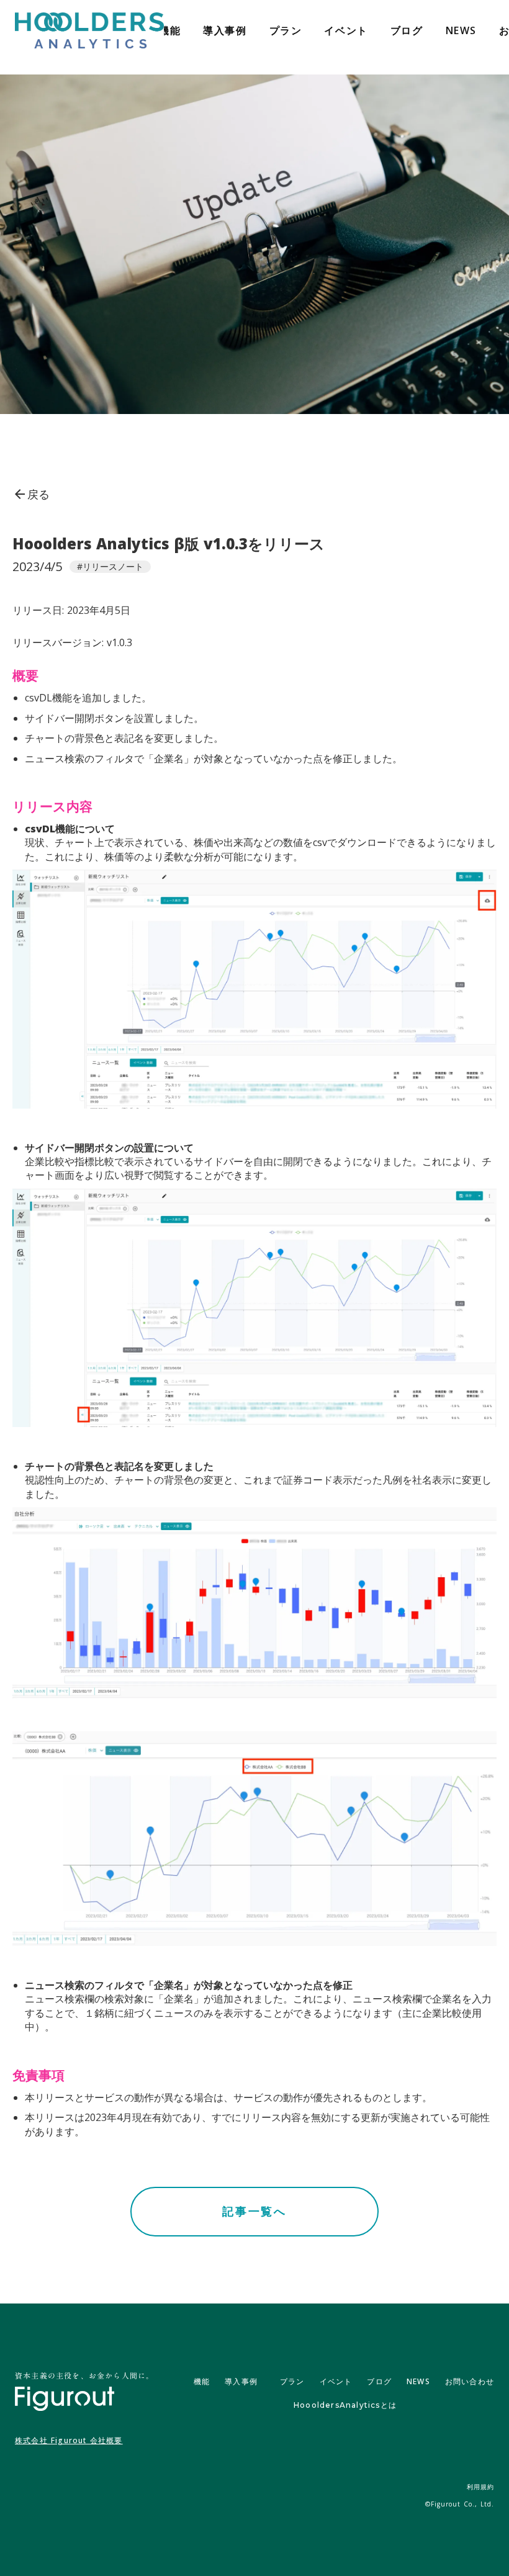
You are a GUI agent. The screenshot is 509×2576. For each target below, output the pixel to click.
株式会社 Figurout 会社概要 (69, 2441)
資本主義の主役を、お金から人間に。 (84, 2375)
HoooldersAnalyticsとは (345, 2405)
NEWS (461, 30)
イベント (346, 30)
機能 (170, 30)
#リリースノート (110, 566)
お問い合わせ (470, 2381)
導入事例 (225, 30)
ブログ (407, 30)
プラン (286, 30)
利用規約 (480, 2487)
